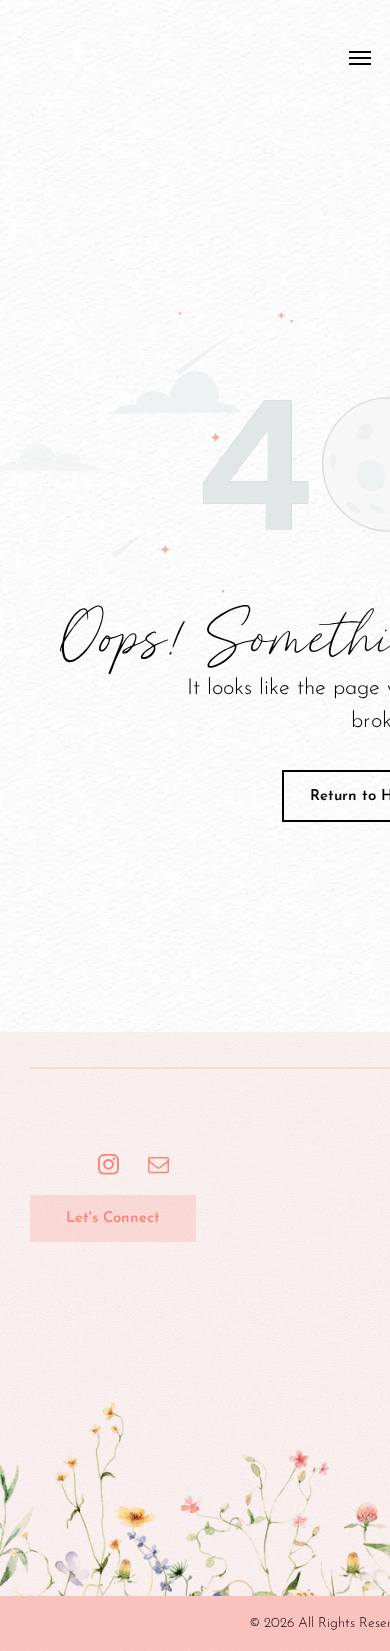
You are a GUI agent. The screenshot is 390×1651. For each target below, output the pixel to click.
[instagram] (108, 1167)
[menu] (360, 58)
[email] (158, 1167)
